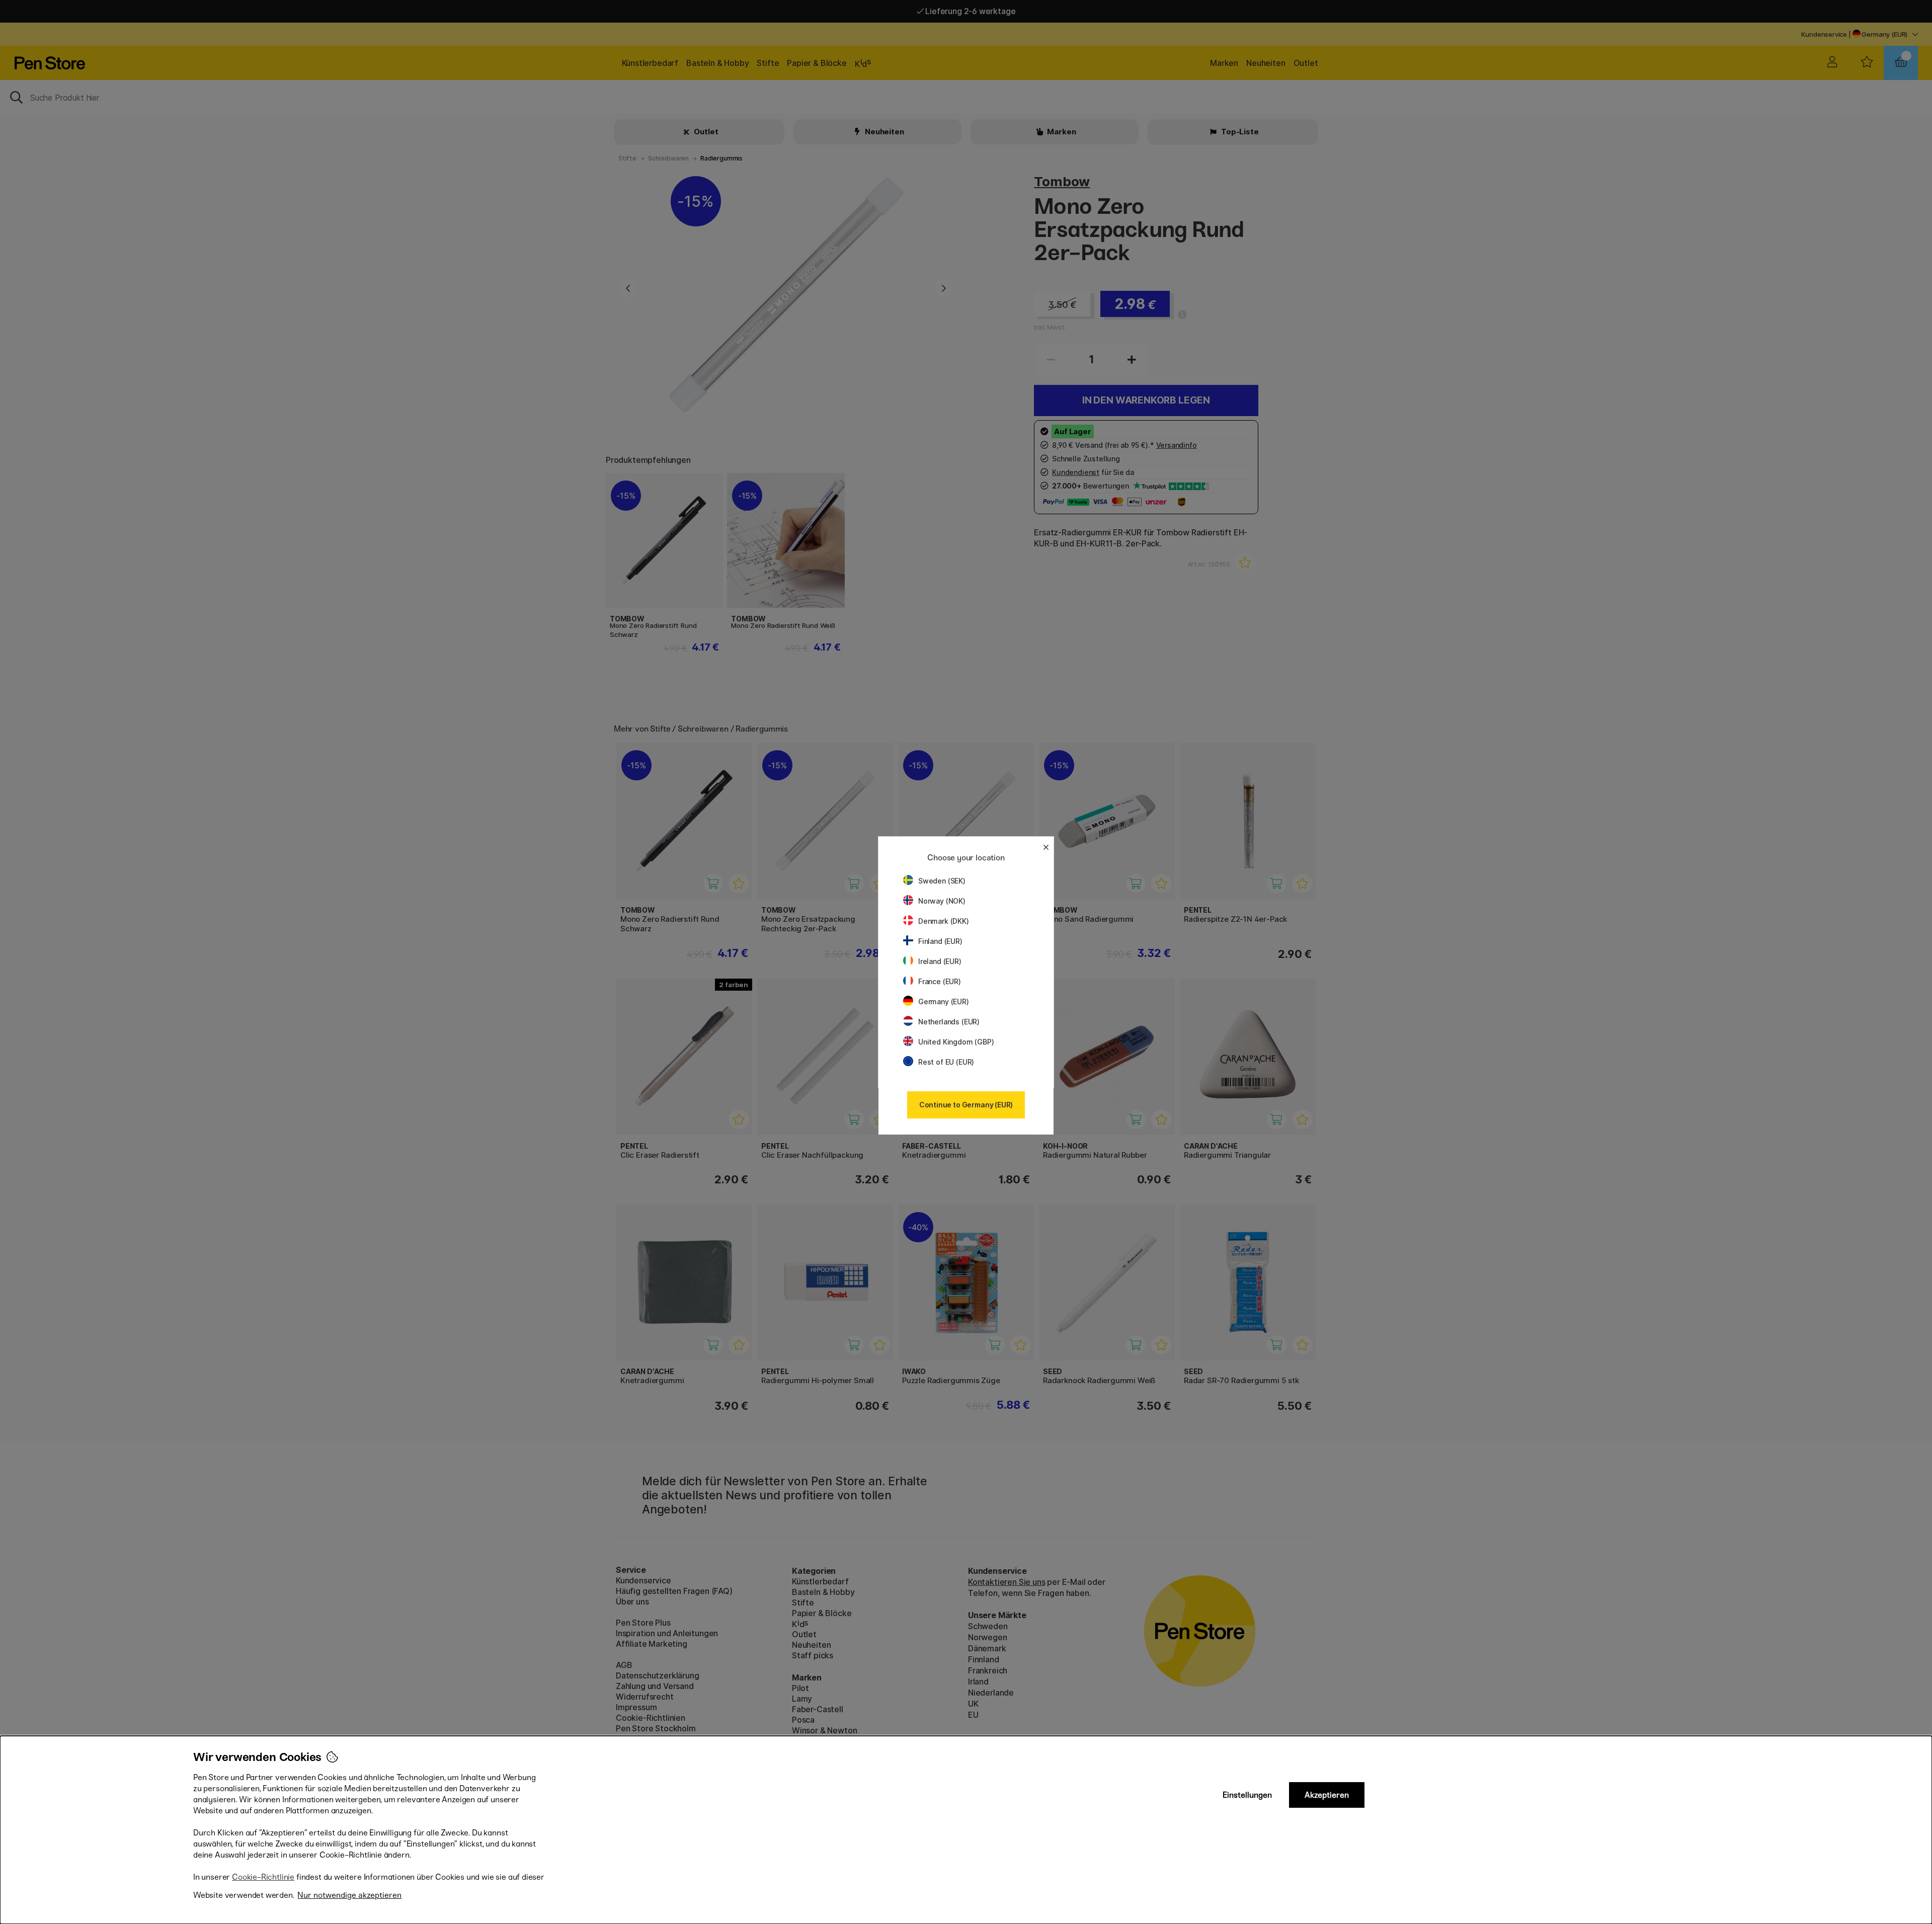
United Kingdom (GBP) (956, 1042)
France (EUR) (940, 981)
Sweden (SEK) (942, 881)
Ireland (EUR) (940, 961)
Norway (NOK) (942, 901)
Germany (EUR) (944, 1001)
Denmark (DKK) (944, 921)
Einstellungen (1247, 1795)
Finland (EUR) (940, 941)
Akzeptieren (1327, 1795)
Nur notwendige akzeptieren (349, 1895)
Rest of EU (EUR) (946, 1062)
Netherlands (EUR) (949, 1022)
